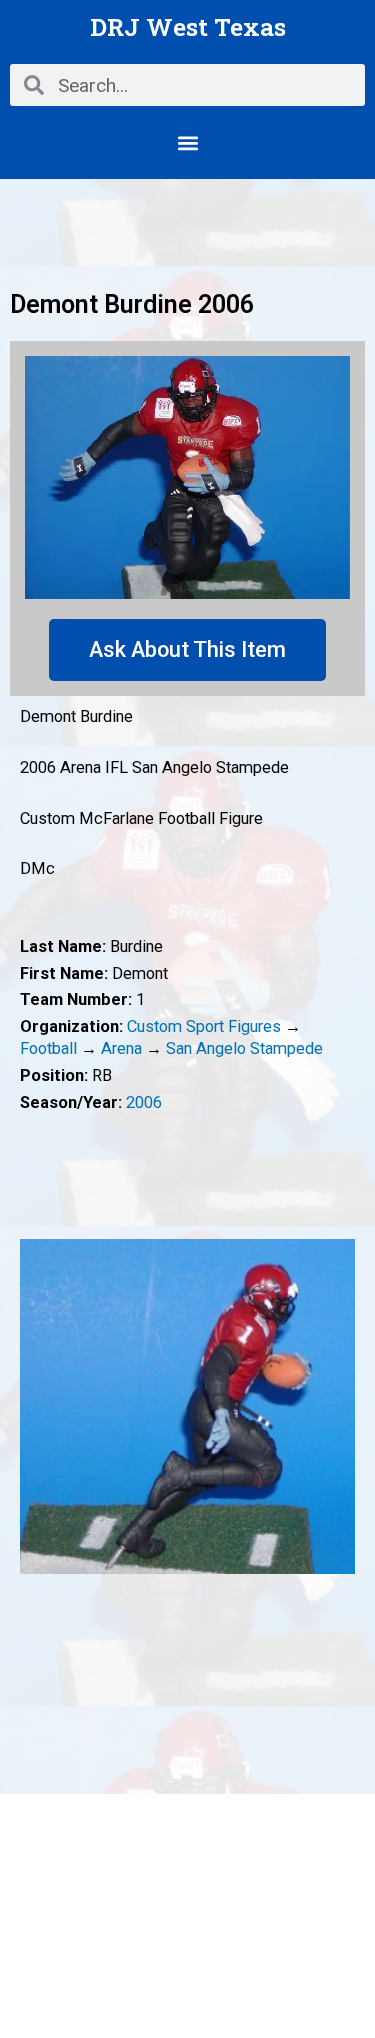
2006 (144, 1102)
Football (48, 1048)
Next (340, 1406)
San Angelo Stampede (244, 1048)
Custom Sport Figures (204, 1026)
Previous (35, 1406)
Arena (121, 1048)
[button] (187, 142)
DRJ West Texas (188, 26)
